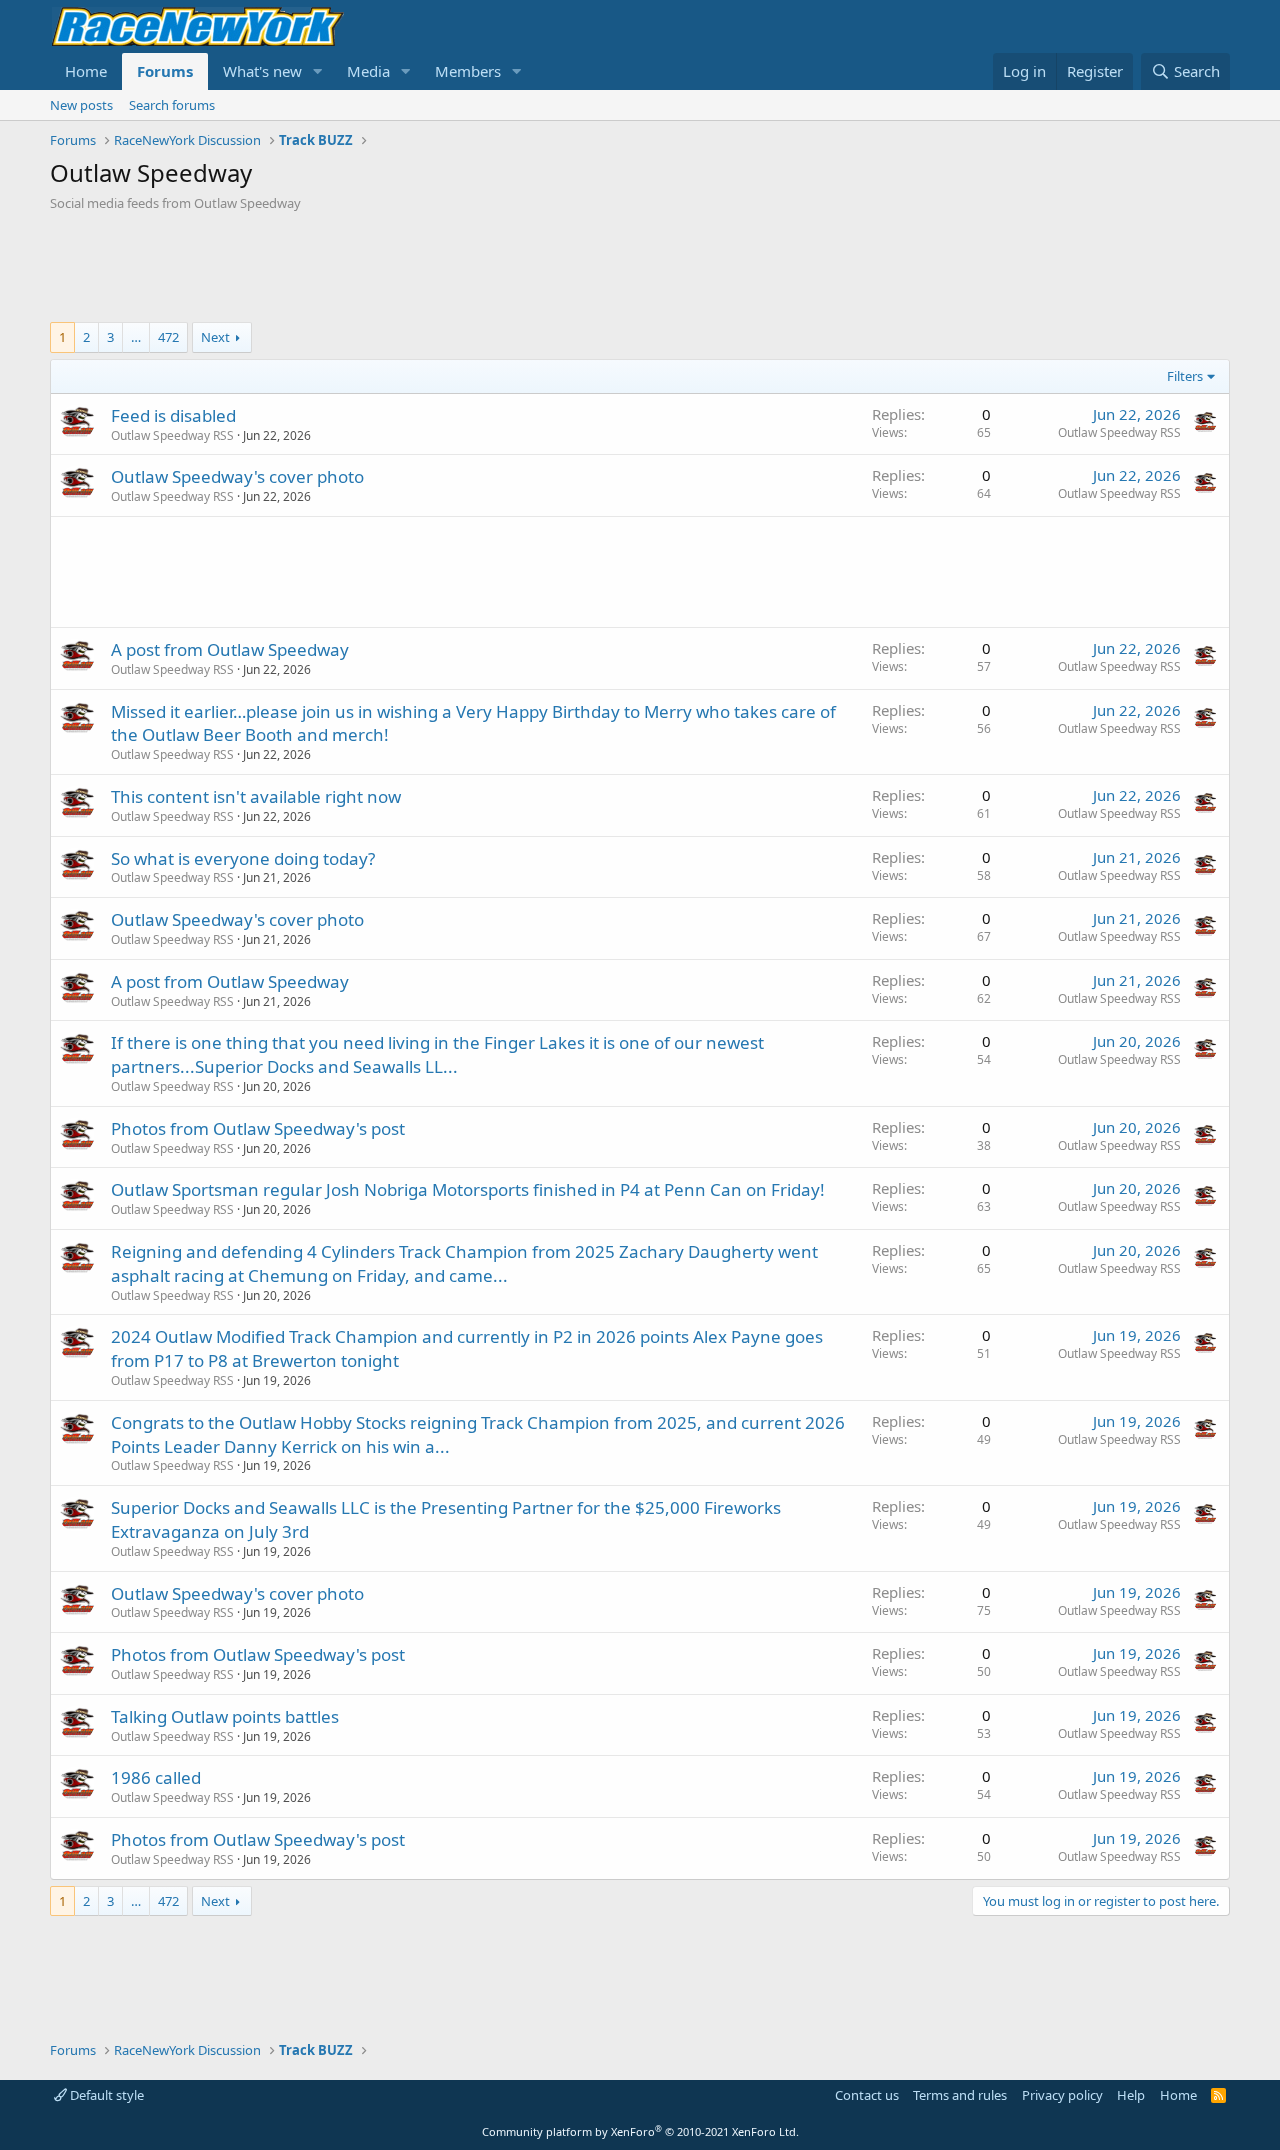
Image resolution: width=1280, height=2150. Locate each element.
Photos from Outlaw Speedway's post (258, 1128)
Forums (165, 71)
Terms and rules (960, 2095)
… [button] (136, 337)
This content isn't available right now (256, 796)
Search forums (172, 105)
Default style (105, 2095)
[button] (318, 71)
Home (86, 71)
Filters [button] (1185, 376)
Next (215, 337)
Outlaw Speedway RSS (172, 435)
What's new (262, 71)
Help (1131, 2095)
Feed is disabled (173, 415)
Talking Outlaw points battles (225, 1716)
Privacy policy (1062, 2095)
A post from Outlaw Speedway (230, 649)
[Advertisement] (640, 267)
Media (368, 71)
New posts (81, 105)
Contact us (867, 2095)
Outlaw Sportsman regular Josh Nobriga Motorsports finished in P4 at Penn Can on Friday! (468, 1189)
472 (168, 337)
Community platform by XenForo (640, 2131)
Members (468, 71)
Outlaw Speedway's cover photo (237, 476)
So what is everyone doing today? (243, 858)
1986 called (156, 1777)
